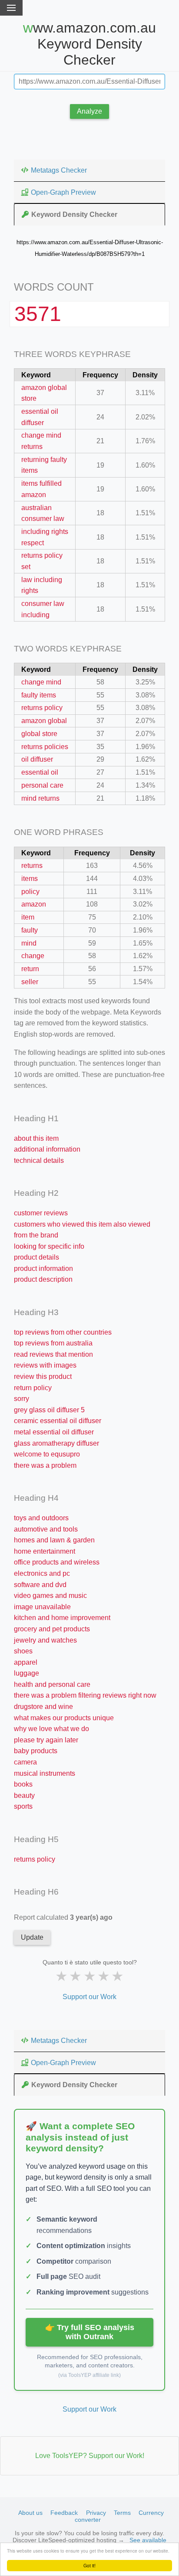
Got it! (89, 2565)
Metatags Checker (59, 170)
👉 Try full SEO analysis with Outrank (90, 2332)
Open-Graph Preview (63, 192)
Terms (122, 2513)
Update (32, 1937)
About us (30, 2513)
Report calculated (63, 1917)
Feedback (64, 2513)
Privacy (96, 2513)
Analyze (89, 111)
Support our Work (89, 1997)
